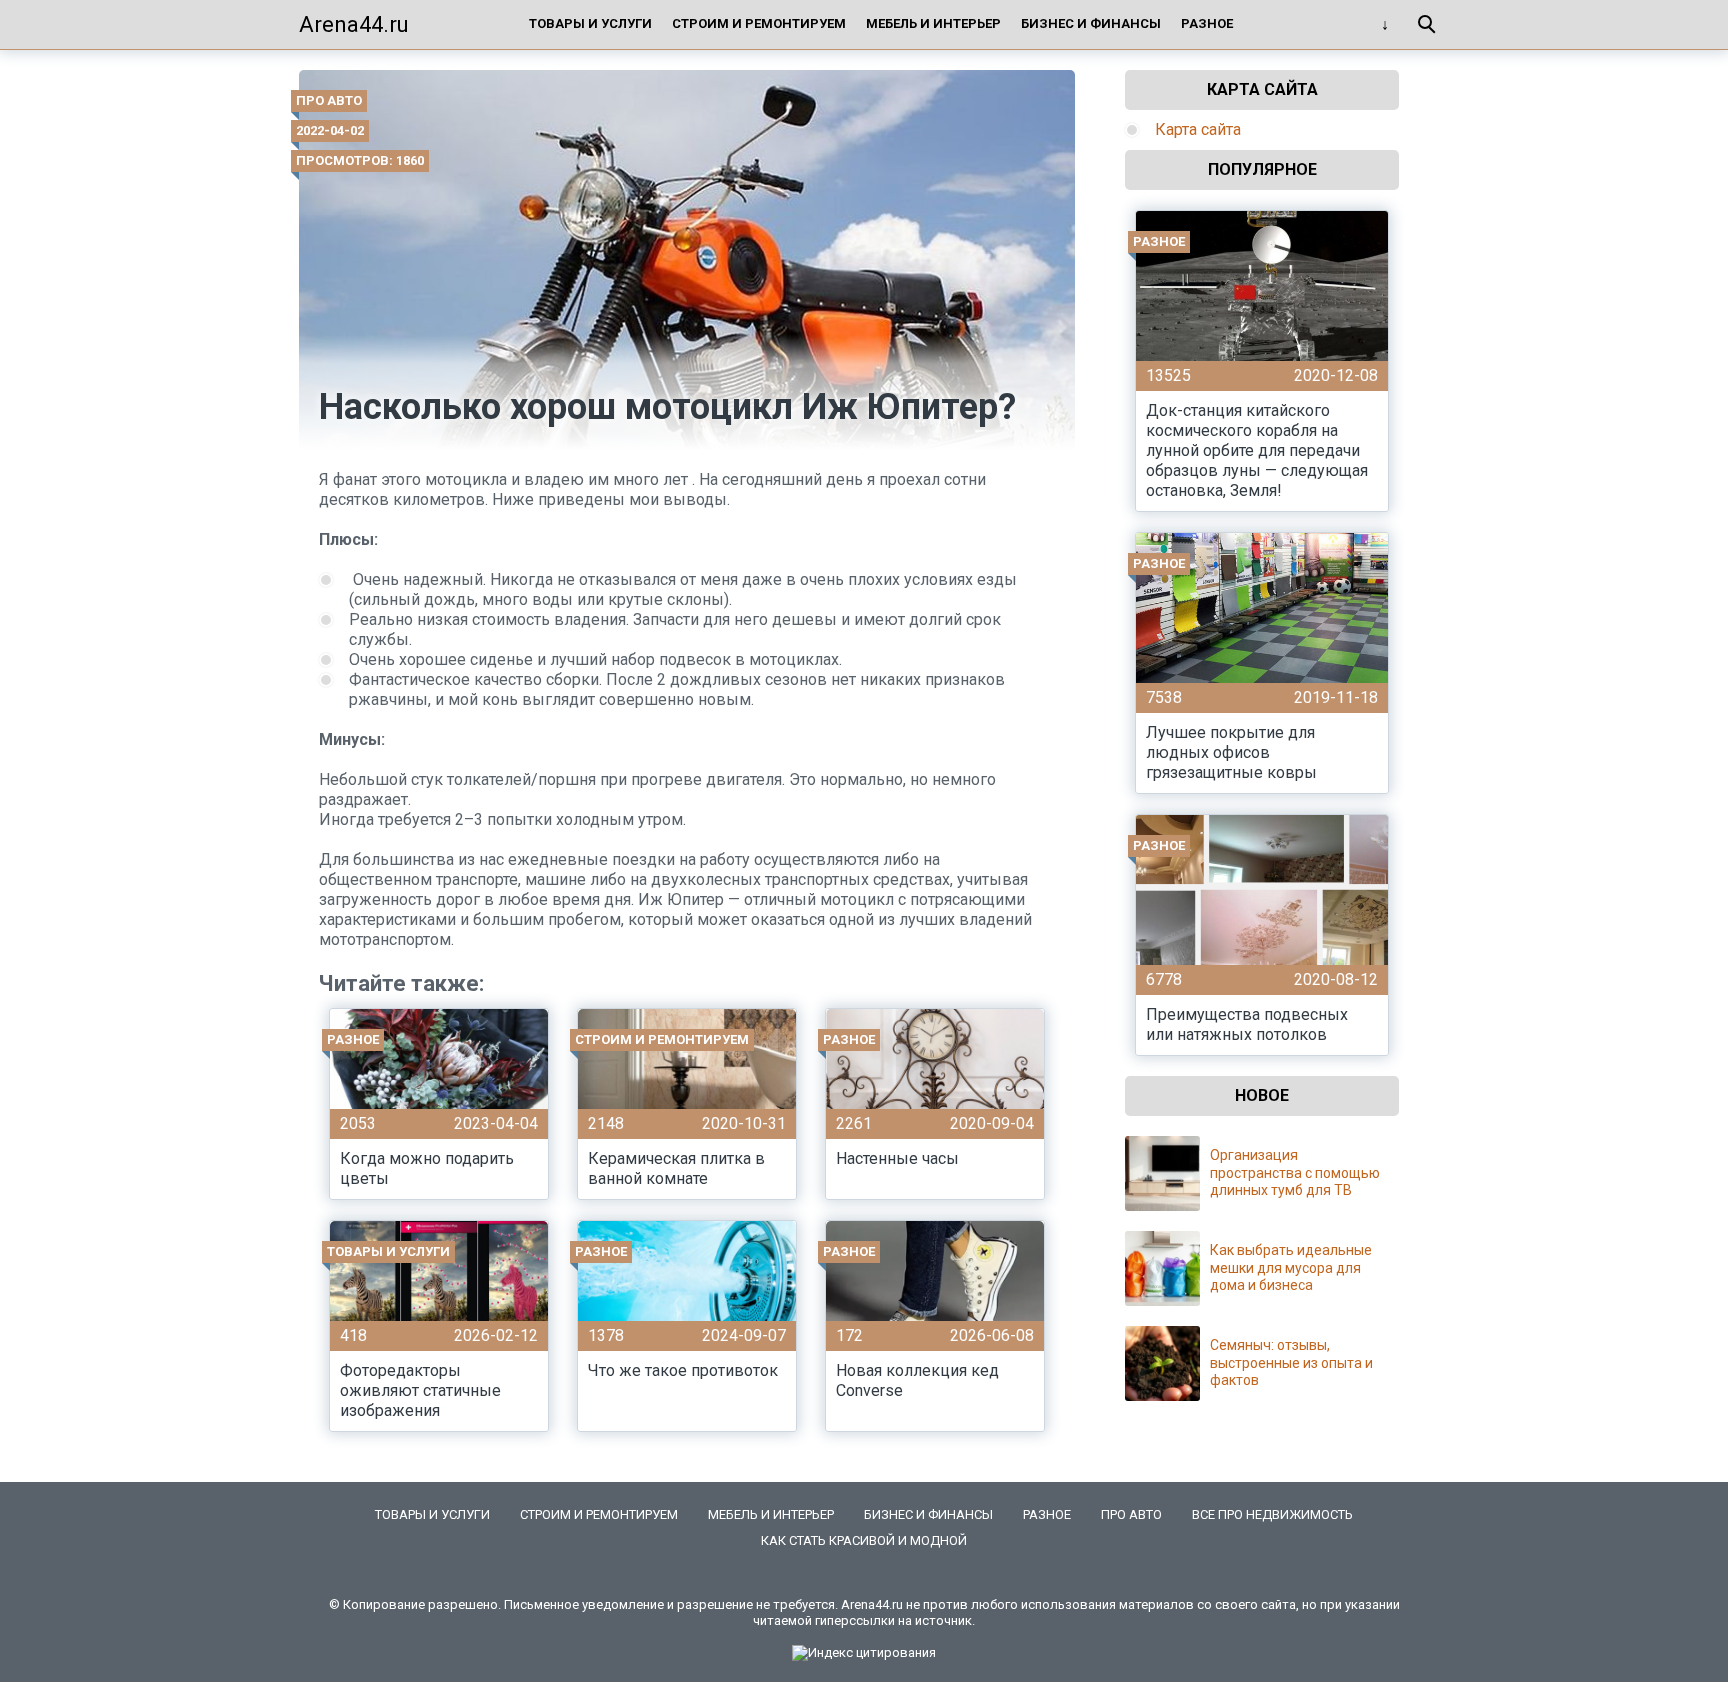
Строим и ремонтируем (759, 23)
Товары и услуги (590, 23)
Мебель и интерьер (933, 23)
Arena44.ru (354, 24)
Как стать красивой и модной (864, 1540)
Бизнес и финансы (1091, 23)
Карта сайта (1198, 129)
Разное (1207, 23)
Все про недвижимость (1272, 1514)
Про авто (329, 100)
